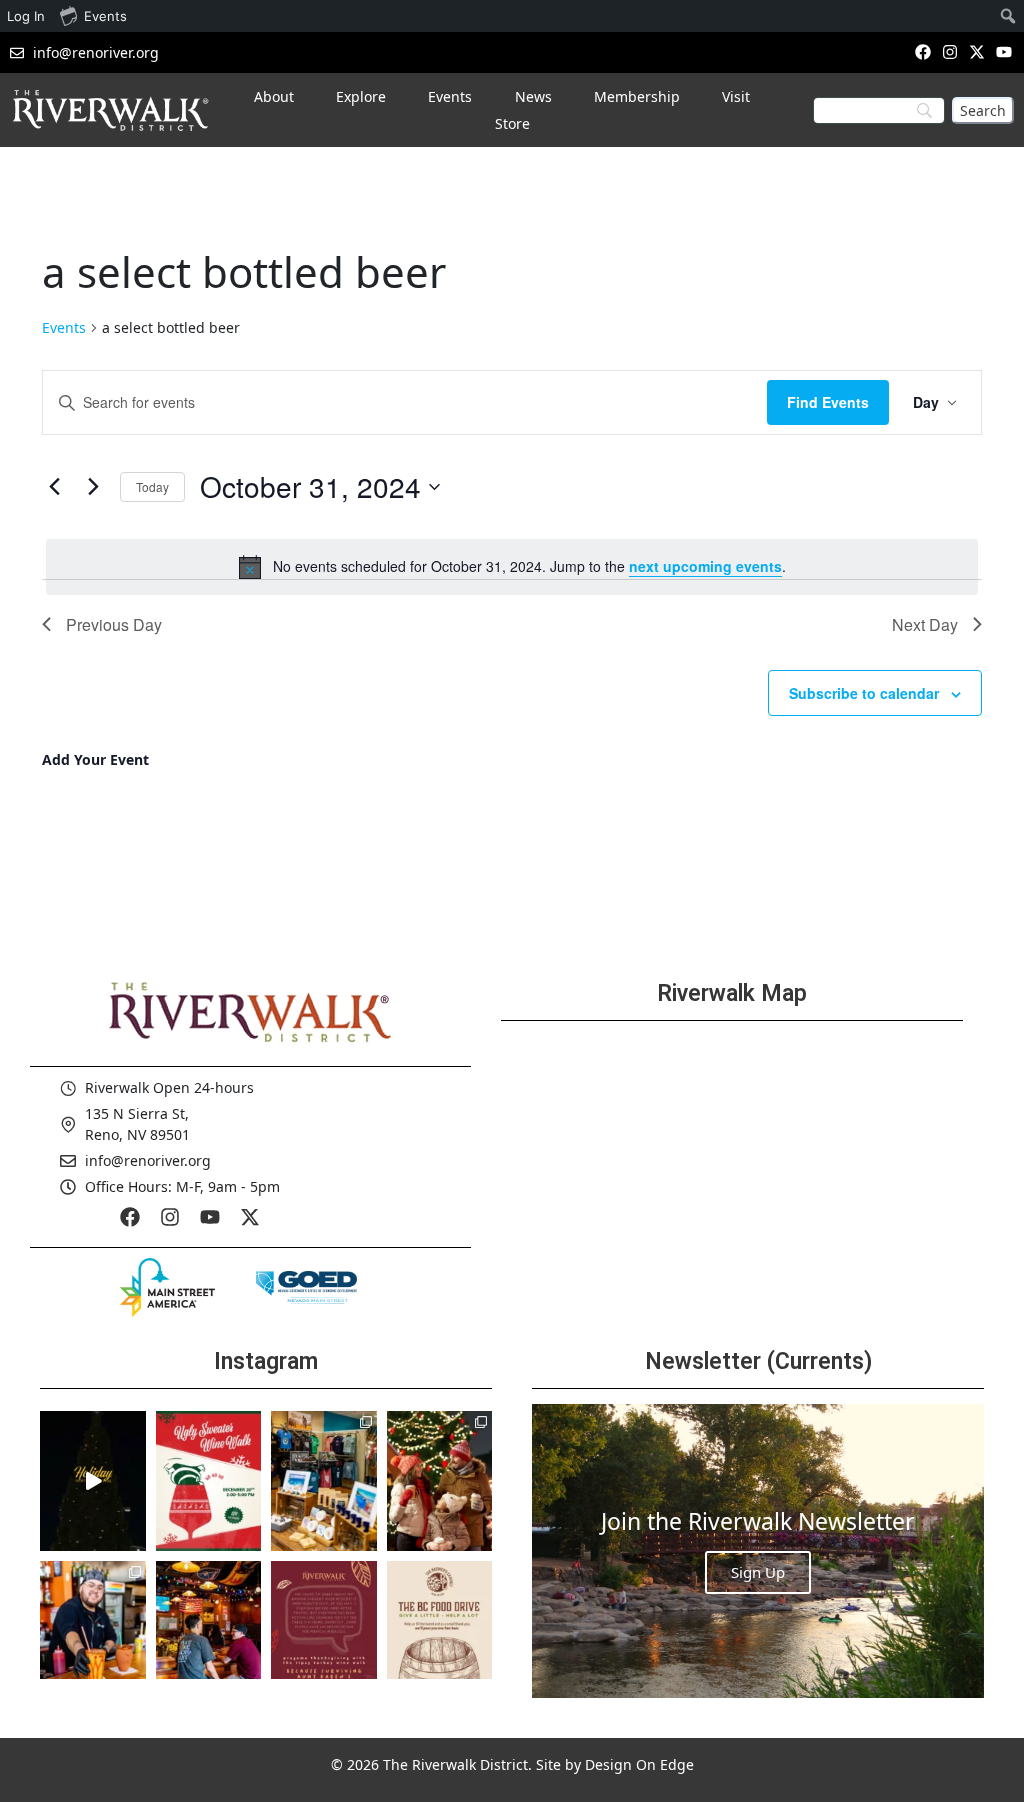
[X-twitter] (977, 51)
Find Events (828, 402)
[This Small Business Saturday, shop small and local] (324, 1481)
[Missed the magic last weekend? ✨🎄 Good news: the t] (93, 1481)
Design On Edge (639, 1764)
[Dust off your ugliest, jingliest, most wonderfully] (209, 1481)
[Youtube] (1004, 51)
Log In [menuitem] (26, 16)
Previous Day (114, 624)
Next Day (925, 624)
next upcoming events (705, 566)
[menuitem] (1008, 16)
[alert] (512, 567)
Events (64, 327)
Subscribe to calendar (864, 693)
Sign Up (758, 1572)
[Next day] (93, 487)
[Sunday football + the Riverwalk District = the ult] (209, 1631)
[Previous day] (54, 487)
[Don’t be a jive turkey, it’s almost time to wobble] (324, 1631)
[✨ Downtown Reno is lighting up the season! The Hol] (440, 1481)
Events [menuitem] (105, 16)
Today (152, 486)
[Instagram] (949, 51)
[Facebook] (922, 51)
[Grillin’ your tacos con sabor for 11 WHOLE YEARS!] (93, 1631)
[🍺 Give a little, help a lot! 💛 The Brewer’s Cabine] (440, 1631)
